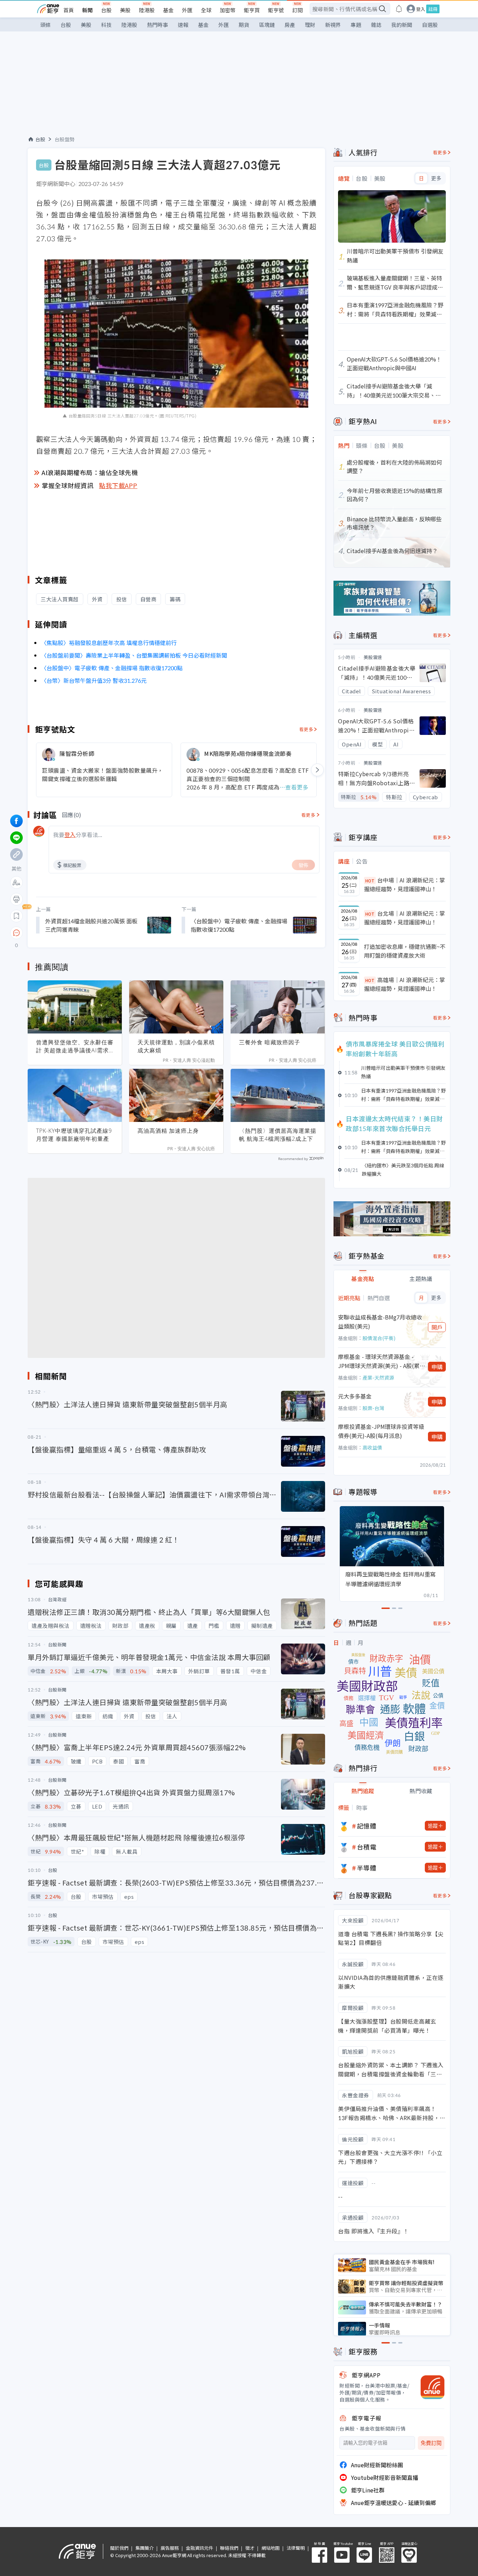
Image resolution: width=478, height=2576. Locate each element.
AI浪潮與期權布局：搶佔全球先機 (90, 472)
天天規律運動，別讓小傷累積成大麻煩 (176, 1046)
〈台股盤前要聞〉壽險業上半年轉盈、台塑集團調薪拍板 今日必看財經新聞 (134, 655)
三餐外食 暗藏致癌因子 (270, 1042)
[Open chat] (16, 933)
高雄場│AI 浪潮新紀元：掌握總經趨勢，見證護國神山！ (405, 984)
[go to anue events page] (399, 9)
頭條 (45, 25)
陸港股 (147, 10)
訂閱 (297, 10)
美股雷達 (373, 657)
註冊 (433, 9)
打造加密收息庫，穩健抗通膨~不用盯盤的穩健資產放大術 (405, 951)
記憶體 (367, 1826)
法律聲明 (296, 2548)
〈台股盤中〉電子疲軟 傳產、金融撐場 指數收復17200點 (112, 668)
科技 (106, 25)
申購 (437, 1367)
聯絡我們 (229, 2548)
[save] (16, 916)
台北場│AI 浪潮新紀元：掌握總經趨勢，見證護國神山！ (405, 918)
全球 (206, 10)
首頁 (69, 10)
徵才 (250, 2548)
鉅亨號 (276, 10)
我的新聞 (402, 25)
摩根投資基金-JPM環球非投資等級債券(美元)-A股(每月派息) (381, 1431)
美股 (125, 10)
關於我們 (119, 2548)
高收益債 (372, 1447)
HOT (370, 881)
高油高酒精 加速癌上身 (168, 1131)
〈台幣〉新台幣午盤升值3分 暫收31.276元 (94, 680)
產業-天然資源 (378, 1378)
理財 (310, 25)
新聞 (87, 10)
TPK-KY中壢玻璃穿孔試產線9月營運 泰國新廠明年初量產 (74, 1135)
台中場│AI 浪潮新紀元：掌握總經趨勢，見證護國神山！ (405, 885)
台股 (106, 10)
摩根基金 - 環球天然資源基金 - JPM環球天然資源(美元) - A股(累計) (379, 1361)
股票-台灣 (373, 1408)
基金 (168, 10)
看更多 (306, 729)
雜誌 (376, 25)
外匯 (187, 10)
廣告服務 (170, 2548)
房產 (290, 25)
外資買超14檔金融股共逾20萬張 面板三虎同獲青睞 (91, 925)
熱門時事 (157, 25)
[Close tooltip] (75, 933)
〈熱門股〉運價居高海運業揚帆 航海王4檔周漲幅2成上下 (278, 1135)
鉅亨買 (252, 10)
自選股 (430, 25)
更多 (436, 178)
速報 (183, 25)
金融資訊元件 (199, 2548)
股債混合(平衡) (379, 1338)
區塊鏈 (267, 25)
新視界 (333, 25)
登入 (421, 9)
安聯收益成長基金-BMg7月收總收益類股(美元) (380, 1322)
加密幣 (228, 10)
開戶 (437, 1327)
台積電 (367, 1847)
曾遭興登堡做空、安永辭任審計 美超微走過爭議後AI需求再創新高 (75, 1046)
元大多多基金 (355, 1396)
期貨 (244, 25)
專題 (356, 25)
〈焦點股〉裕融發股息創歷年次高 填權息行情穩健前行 (109, 643)
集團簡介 (145, 2548)
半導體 (367, 1868)
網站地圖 (270, 2548)
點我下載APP (118, 485)
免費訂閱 (431, 2443)
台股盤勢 (65, 139)
